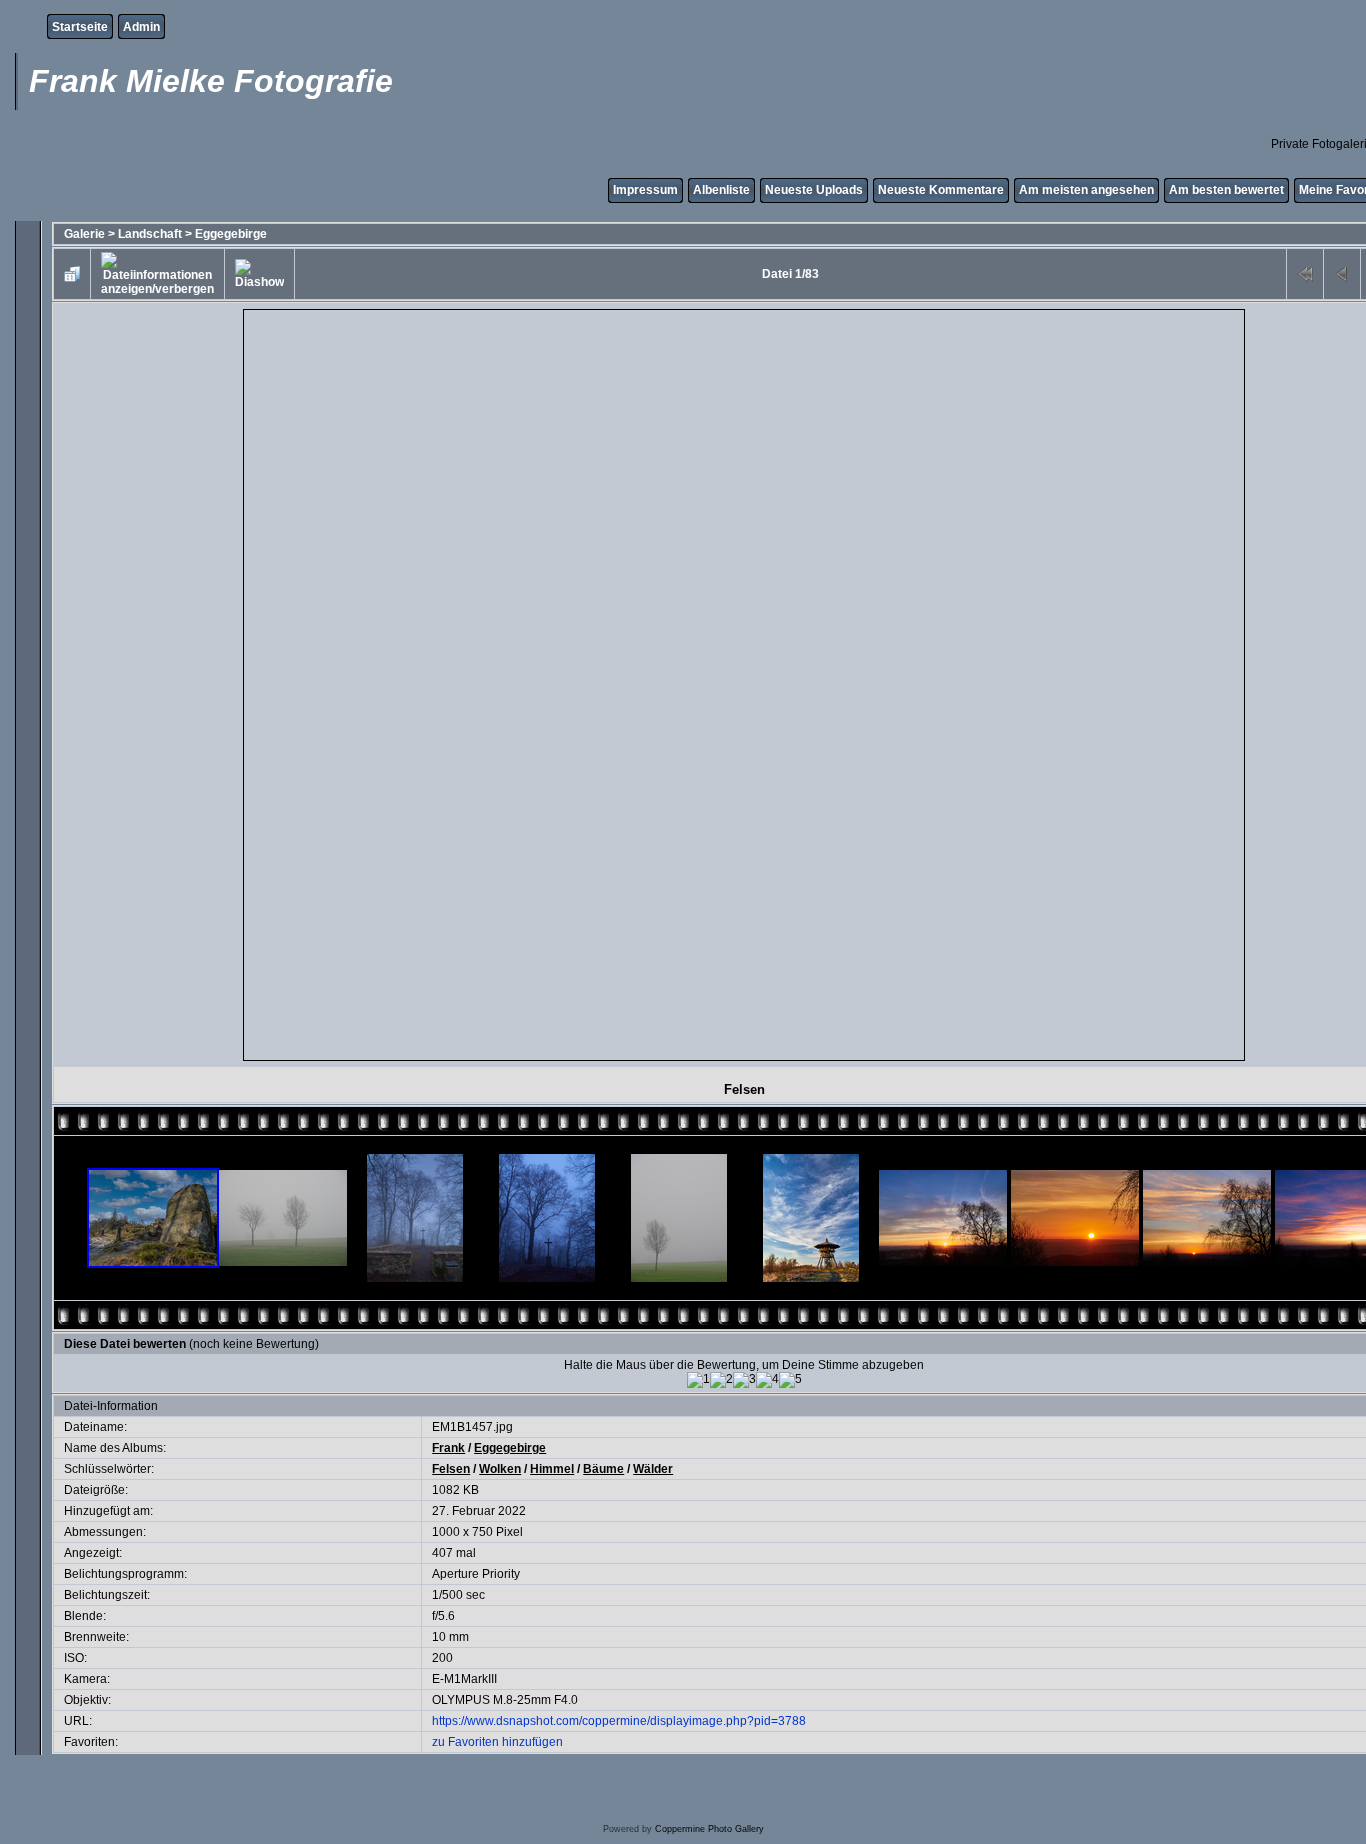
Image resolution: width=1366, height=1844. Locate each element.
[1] (698, 1380)
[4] (767, 1380)
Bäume (603, 1469)
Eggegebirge (231, 234)
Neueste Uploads (814, 190)
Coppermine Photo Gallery (709, 1829)
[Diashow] (259, 274)
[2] (721, 1380)
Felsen (451, 1469)
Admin (141, 27)
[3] (744, 1380)
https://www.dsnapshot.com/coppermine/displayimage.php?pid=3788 (619, 1721)
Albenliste (721, 190)
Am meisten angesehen (1086, 190)
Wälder (653, 1469)
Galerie (84, 234)
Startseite (80, 27)
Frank (448, 1448)
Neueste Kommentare (941, 190)
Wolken (500, 1469)
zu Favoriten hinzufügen (497, 1742)
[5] (790, 1380)
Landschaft (150, 234)
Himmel (552, 1469)
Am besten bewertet (1226, 190)
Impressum (645, 190)
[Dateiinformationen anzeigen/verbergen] (157, 274)
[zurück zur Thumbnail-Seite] (72, 274)
